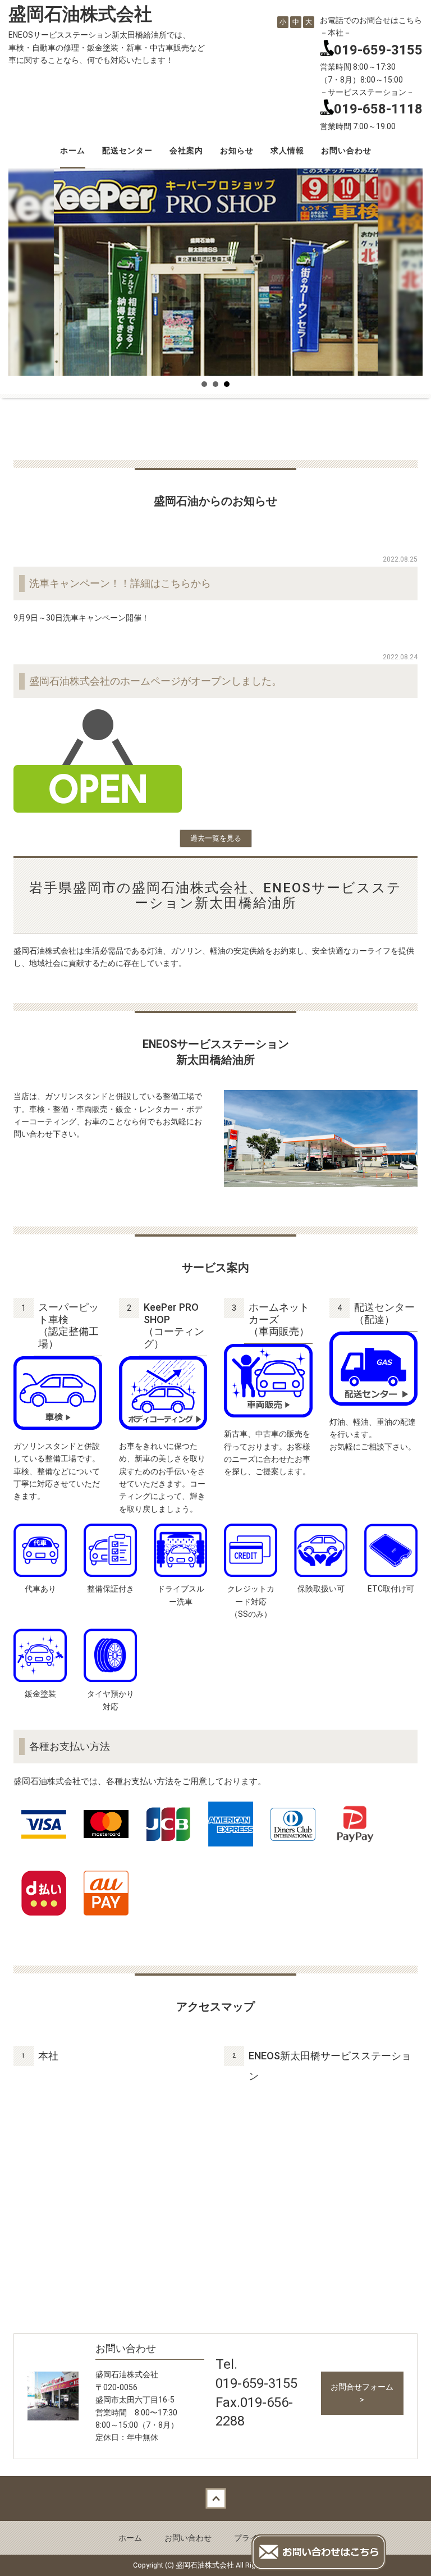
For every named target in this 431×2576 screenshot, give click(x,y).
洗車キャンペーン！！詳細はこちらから (120, 583)
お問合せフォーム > (362, 2393)
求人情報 (287, 151)
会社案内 (186, 151)
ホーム (73, 151)
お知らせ (237, 151)
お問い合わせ (346, 151)
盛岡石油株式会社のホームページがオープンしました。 (155, 681)
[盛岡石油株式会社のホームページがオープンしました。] (98, 760)
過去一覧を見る (216, 838)
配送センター (127, 151)
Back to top (215, 2499)
